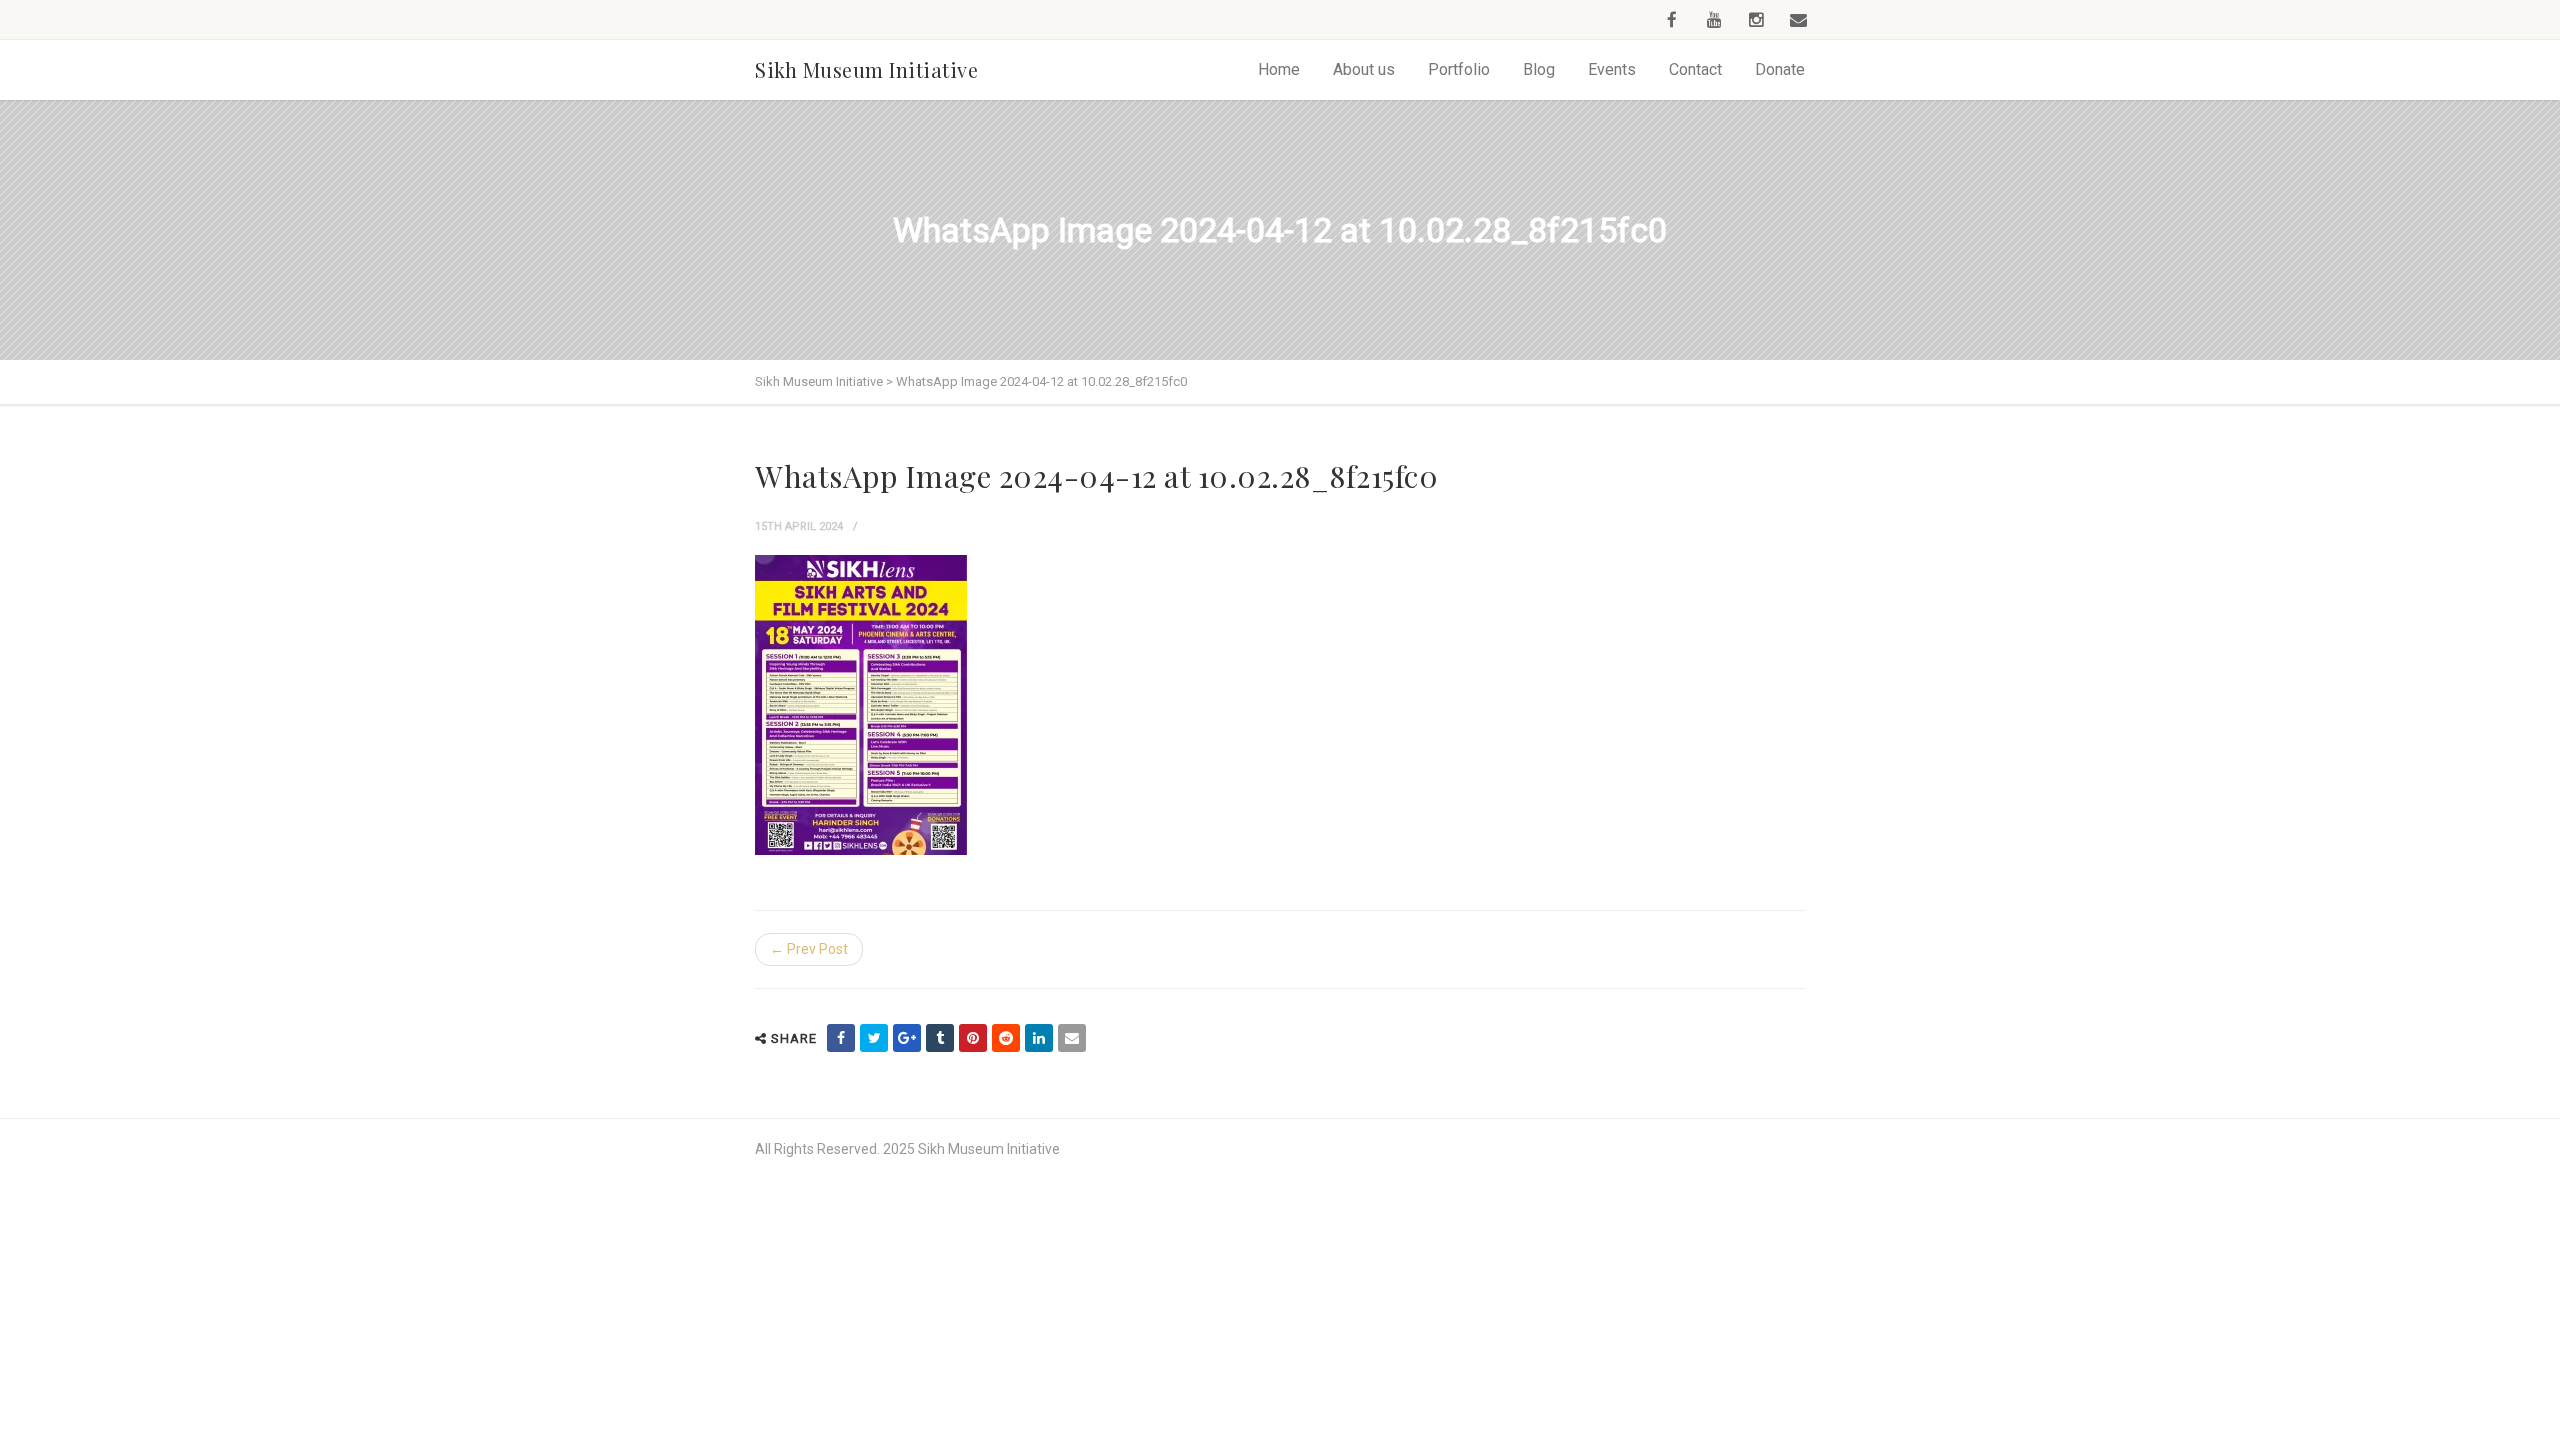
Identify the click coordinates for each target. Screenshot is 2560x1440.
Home (1279, 69)
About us (1364, 69)
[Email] (1072, 1038)
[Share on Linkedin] (1039, 1038)
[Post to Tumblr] (940, 1038)
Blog (1539, 69)
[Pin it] (973, 1038)
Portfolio (1459, 69)
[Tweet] (874, 1038)
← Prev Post (809, 949)
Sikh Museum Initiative (866, 69)
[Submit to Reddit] (1006, 1038)
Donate (1780, 69)
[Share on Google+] (907, 1038)
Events (1612, 69)
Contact (1695, 69)
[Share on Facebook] (841, 1038)
